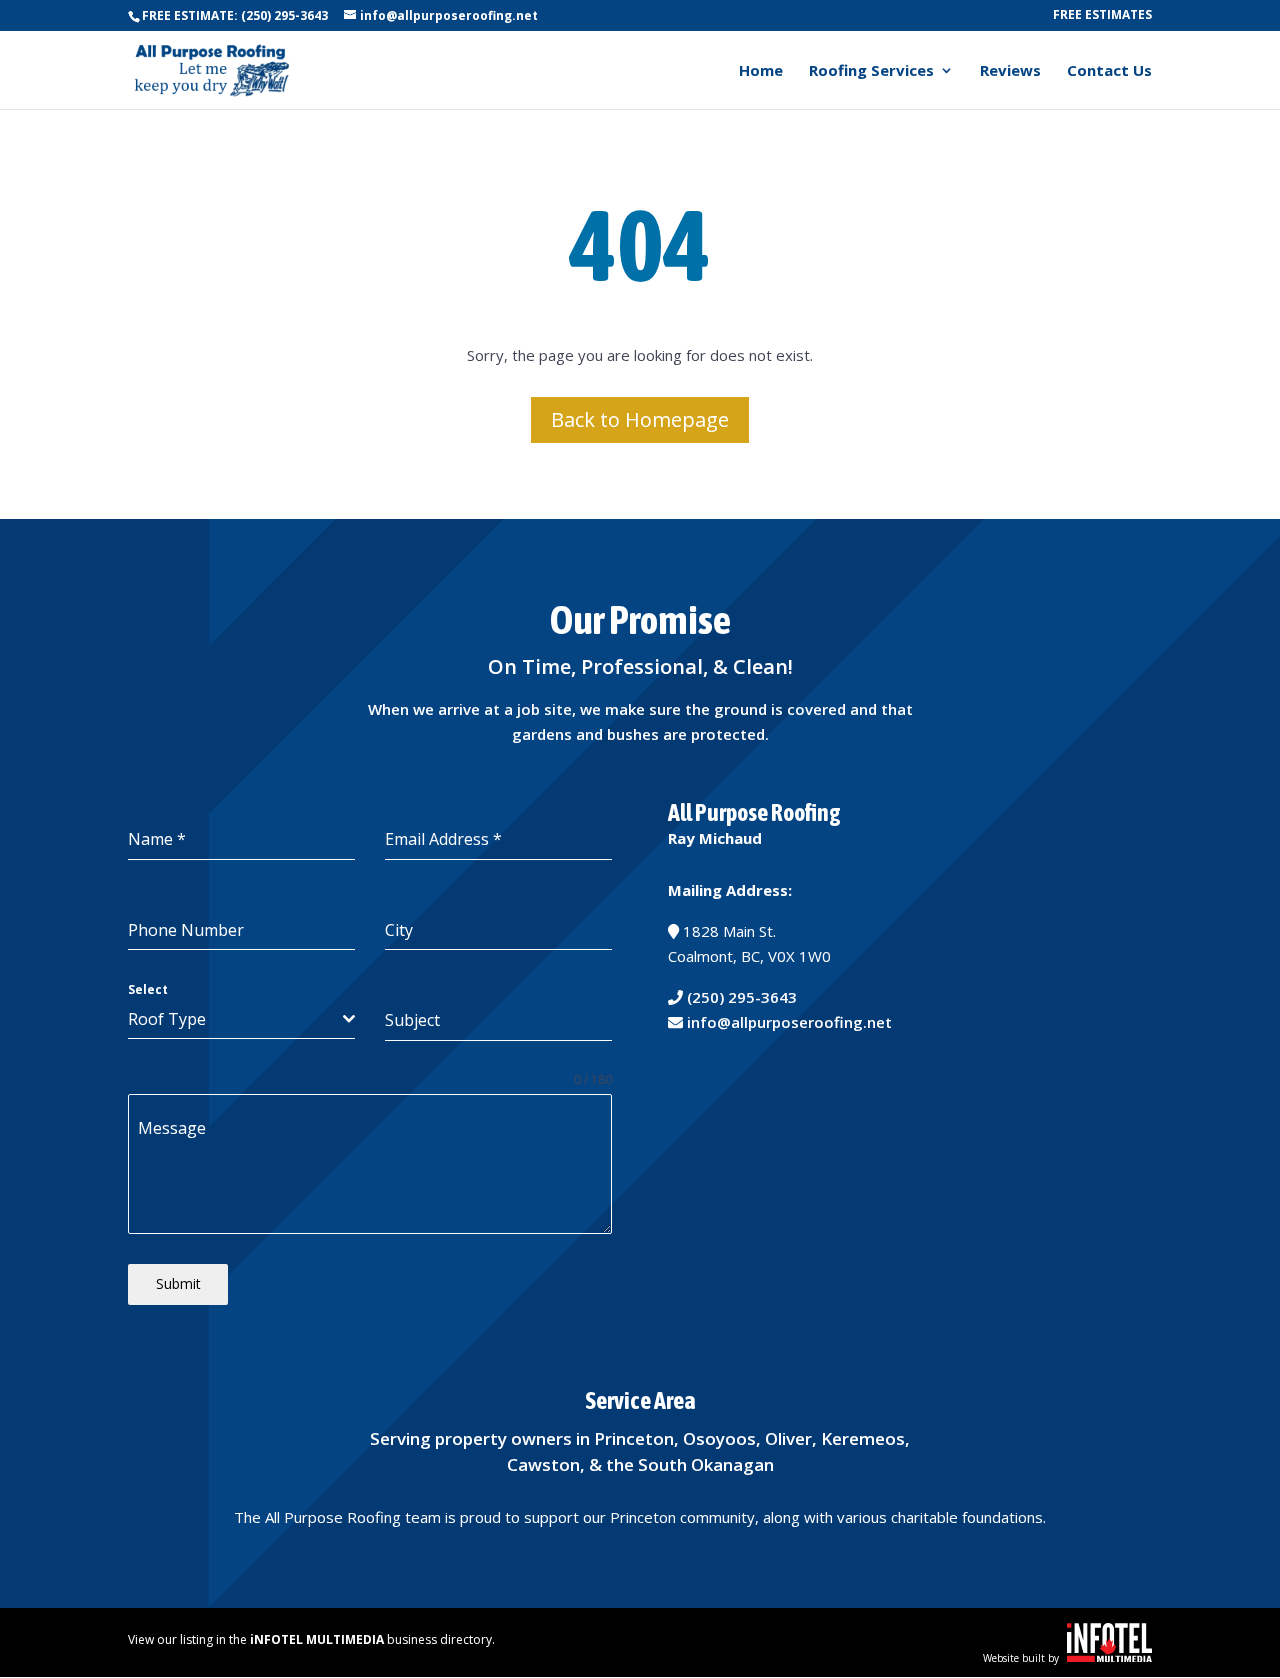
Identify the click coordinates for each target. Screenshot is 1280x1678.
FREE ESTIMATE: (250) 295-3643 (235, 15)
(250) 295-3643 (742, 997)
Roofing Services (871, 71)
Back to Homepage (640, 419)
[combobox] (241, 1019)
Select (148, 989)
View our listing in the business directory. (311, 1639)
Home (761, 71)
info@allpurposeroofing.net (789, 1022)
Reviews (1010, 71)
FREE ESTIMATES (1102, 16)
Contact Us (1109, 71)
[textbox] (235, 1019)
